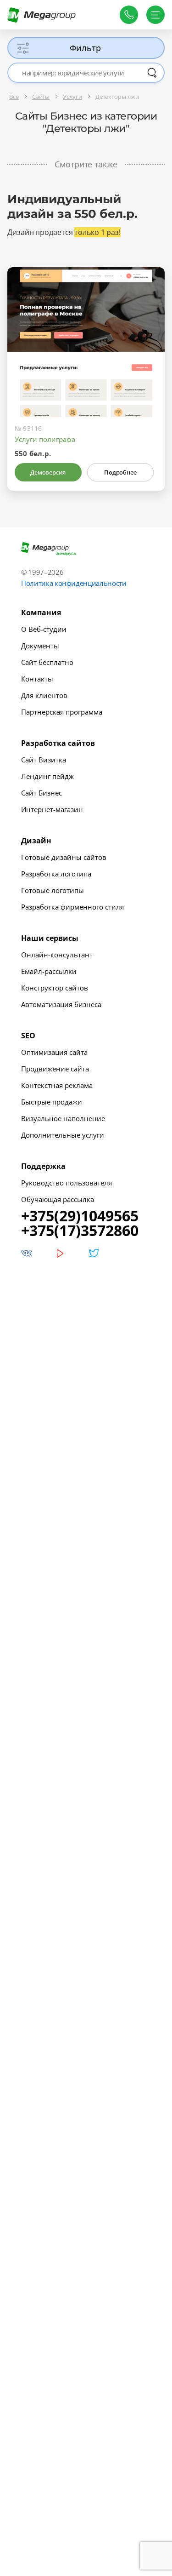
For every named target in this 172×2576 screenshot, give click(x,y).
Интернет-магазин (52, 809)
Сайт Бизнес (42, 793)
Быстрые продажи (52, 1102)
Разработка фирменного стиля (72, 907)
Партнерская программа (62, 712)
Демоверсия (48, 472)
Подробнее (120, 472)
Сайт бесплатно (47, 662)
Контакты (37, 679)
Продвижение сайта (55, 1069)
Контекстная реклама (57, 1085)
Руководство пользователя (67, 1183)
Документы (40, 646)
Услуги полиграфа (45, 439)
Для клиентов (44, 695)
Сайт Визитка (44, 760)
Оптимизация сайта (54, 1052)
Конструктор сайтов (55, 988)
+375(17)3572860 (80, 1231)
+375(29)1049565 (80, 1216)
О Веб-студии (44, 629)
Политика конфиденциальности (74, 583)
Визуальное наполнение (63, 1118)
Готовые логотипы (53, 890)
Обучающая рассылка (58, 1199)
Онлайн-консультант (57, 955)
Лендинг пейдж (47, 776)
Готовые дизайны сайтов (64, 857)
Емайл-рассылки (49, 971)
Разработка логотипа (56, 874)
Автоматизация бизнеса (61, 1004)
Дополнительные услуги (63, 1135)
